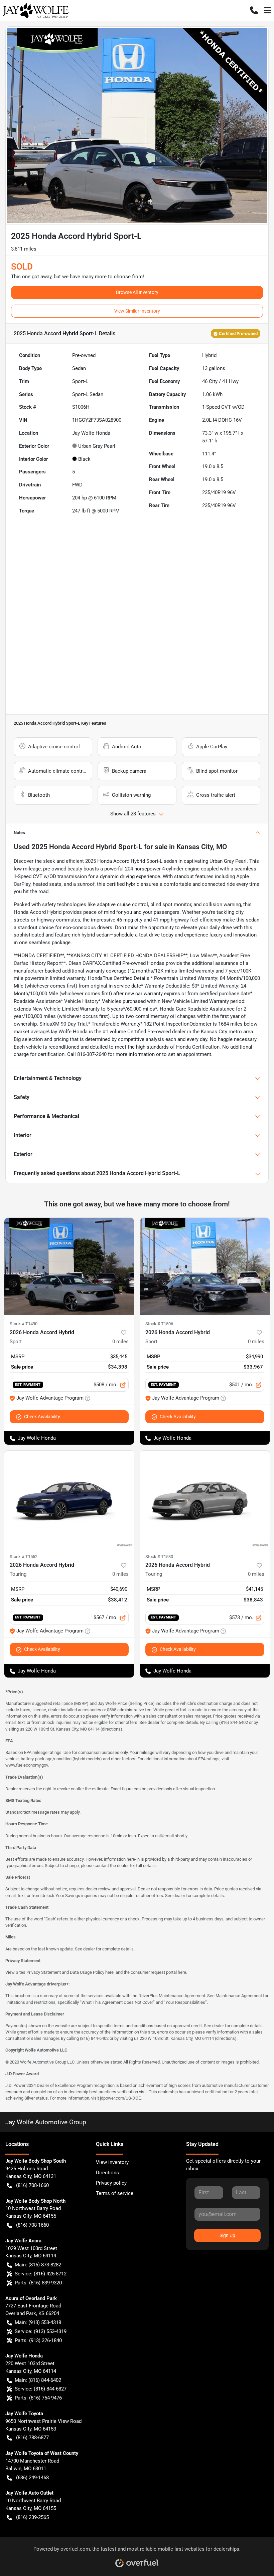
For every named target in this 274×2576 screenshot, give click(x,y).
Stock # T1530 (159, 1557)
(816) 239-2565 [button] (32, 2517)
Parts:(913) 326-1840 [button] (38, 2340)
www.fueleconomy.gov (27, 1765)
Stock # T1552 (24, 1557)
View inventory (112, 2162)
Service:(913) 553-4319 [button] (41, 2331)
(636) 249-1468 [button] (32, 2478)
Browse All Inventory (137, 292)
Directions (107, 2173)
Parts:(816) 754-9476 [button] (38, 2398)
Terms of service (115, 2193)
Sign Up (227, 2235)
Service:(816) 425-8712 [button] (41, 2274)
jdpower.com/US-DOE (120, 2098)
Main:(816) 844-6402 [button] (38, 2380)
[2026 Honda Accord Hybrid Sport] (69, 1266)
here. (182, 1972)
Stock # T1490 (24, 1324)
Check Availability (42, 1417)
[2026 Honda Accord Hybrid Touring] (69, 1499)
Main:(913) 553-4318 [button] (38, 2322)
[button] (254, 10)
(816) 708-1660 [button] (32, 2185)
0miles (120, 1342)
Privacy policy (111, 2183)
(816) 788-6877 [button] (32, 2438)
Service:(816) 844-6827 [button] (41, 2389)
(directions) (111, 1729)
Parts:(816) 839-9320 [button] (38, 2283)
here (109, 1972)
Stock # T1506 (159, 1324)
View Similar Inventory (137, 311)
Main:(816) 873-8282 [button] (38, 2265)
